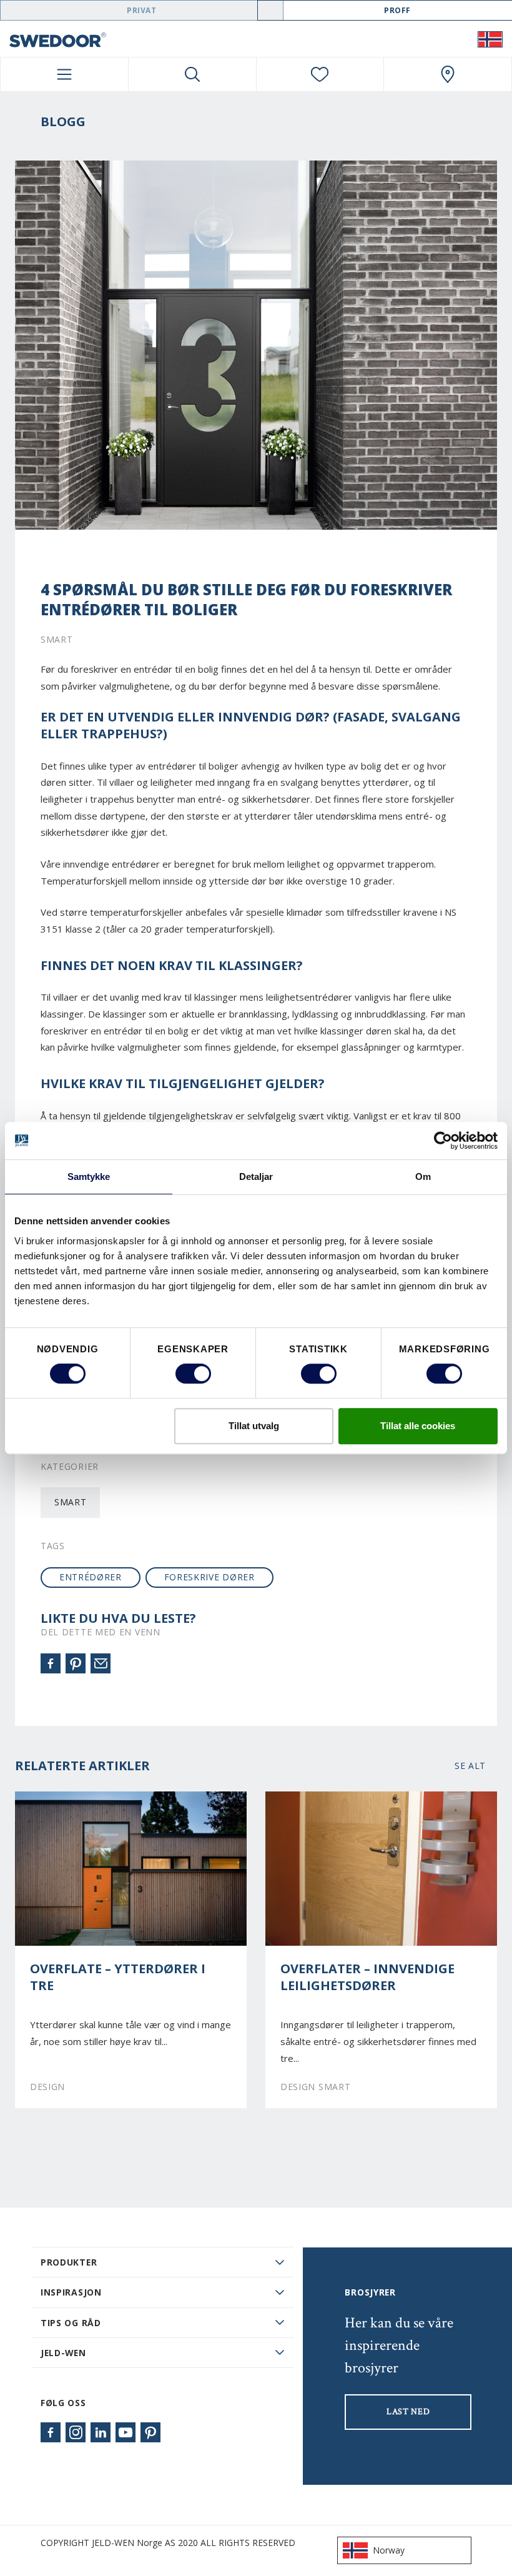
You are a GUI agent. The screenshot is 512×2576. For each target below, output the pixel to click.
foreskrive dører (209, 1577)
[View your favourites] (320, 74)
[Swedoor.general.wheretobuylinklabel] (448, 74)
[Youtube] (126, 2432)
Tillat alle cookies (418, 1426)
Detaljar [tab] (256, 1177)
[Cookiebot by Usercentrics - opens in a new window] (443, 1141)
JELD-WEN (63, 2353)
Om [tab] (423, 1177)
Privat (142, 10)
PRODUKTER (69, 2262)
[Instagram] (76, 2432)
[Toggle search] (192, 74)
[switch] (193, 1374)
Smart (70, 1502)
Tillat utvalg (254, 1426)
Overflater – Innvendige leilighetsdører (367, 1977)
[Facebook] (51, 1663)
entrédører (91, 1577)
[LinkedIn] (101, 2432)
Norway (389, 2550)
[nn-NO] (490, 39)
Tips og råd (71, 2323)
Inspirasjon (71, 2292)
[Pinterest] (76, 1663)
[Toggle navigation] (64, 74)
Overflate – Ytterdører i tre (118, 1977)
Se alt (470, 1766)
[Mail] (101, 1663)
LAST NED (408, 2412)
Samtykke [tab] (89, 1177)
